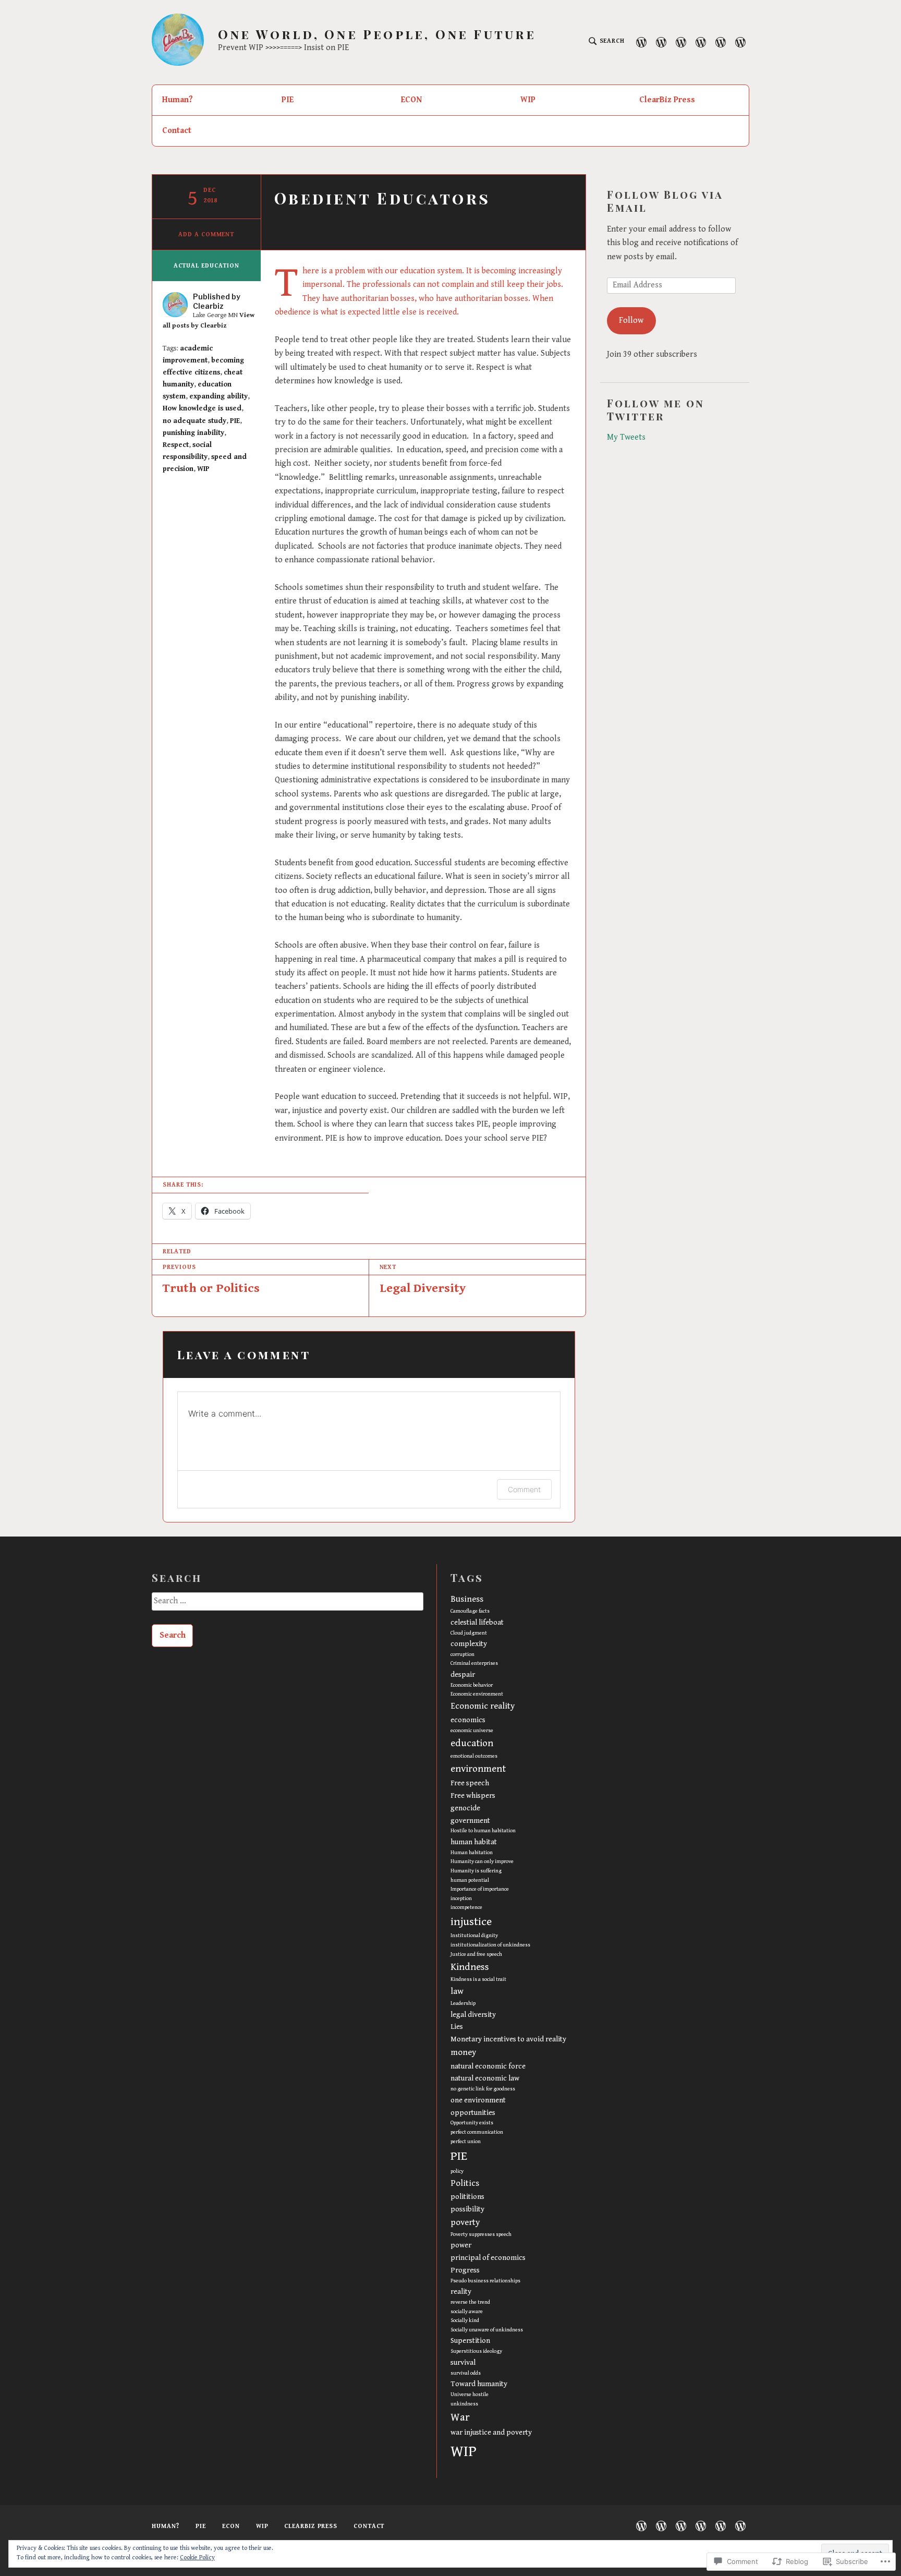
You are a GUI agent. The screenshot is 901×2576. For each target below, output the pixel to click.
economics (468, 1720)
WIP (528, 100)
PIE (288, 100)
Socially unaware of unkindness (487, 2330)
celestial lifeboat (477, 1622)
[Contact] (740, 42)
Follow (631, 321)
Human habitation (472, 1853)
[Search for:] (287, 1605)
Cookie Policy (197, 2557)
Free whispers (473, 1795)
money (463, 2052)
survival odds (466, 2373)
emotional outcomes (474, 1756)
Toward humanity (479, 2384)
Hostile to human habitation (483, 1831)
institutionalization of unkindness (490, 1945)
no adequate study (194, 421)
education (472, 1743)
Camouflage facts (470, 1611)
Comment (524, 1489)
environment (478, 1769)
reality (461, 2291)
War (460, 2417)
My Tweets (626, 437)
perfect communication (477, 2132)
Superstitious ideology (476, 2351)
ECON (411, 100)
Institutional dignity (474, 1936)
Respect (176, 445)
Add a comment (206, 234)
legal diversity (473, 2015)
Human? (178, 100)
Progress (465, 2270)
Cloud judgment (469, 1633)
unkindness (464, 2404)
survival (463, 2362)
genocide (465, 1808)
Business (467, 1599)
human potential (470, 1880)
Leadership (463, 2003)
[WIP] (701, 42)
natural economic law (485, 2078)
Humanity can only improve (482, 1861)
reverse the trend (470, 2302)
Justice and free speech (476, 1954)
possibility (467, 2209)
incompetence (466, 1907)
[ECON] (681, 42)
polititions (467, 2197)
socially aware (467, 2312)
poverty (465, 2222)
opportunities (473, 2113)
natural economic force (488, 2066)
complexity (469, 1644)
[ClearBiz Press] (721, 42)
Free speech (470, 1783)
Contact (177, 131)
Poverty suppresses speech (481, 2234)
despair (463, 1674)
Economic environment (477, 1694)
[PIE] (661, 42)
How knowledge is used (202, 408)
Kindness (470, 1967)
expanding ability (218, 396)
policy (457, 2171)
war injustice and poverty (491, 2432)
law (457, 1991)
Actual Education (206, 266)
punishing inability (193, 433)
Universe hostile (470, 2394)
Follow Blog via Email (665, 201)
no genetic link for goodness (483, 2089)
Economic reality (483, 1706)
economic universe (472, 1731)
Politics (465, 2183)
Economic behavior (472, 1685)
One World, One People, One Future (377, 34)
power (461, 2245)
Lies (457, 2027)
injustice (471, 1922)
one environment (478, 2100)
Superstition (470, 2341)
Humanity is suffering (476, 1871)
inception (461, 1898)
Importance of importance (480, 1889)
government (470, 1821)
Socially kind (465, 2320)
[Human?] (641, 42)
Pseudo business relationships (485, 2281)
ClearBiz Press (667, 100)
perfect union (466, 2142)
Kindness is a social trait (478, 1979)
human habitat (474, 1842)
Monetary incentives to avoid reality (508, 2039)
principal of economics (488, 2258)
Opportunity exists (472, 2123)
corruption (462, 1654)
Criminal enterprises (474, 1663)
